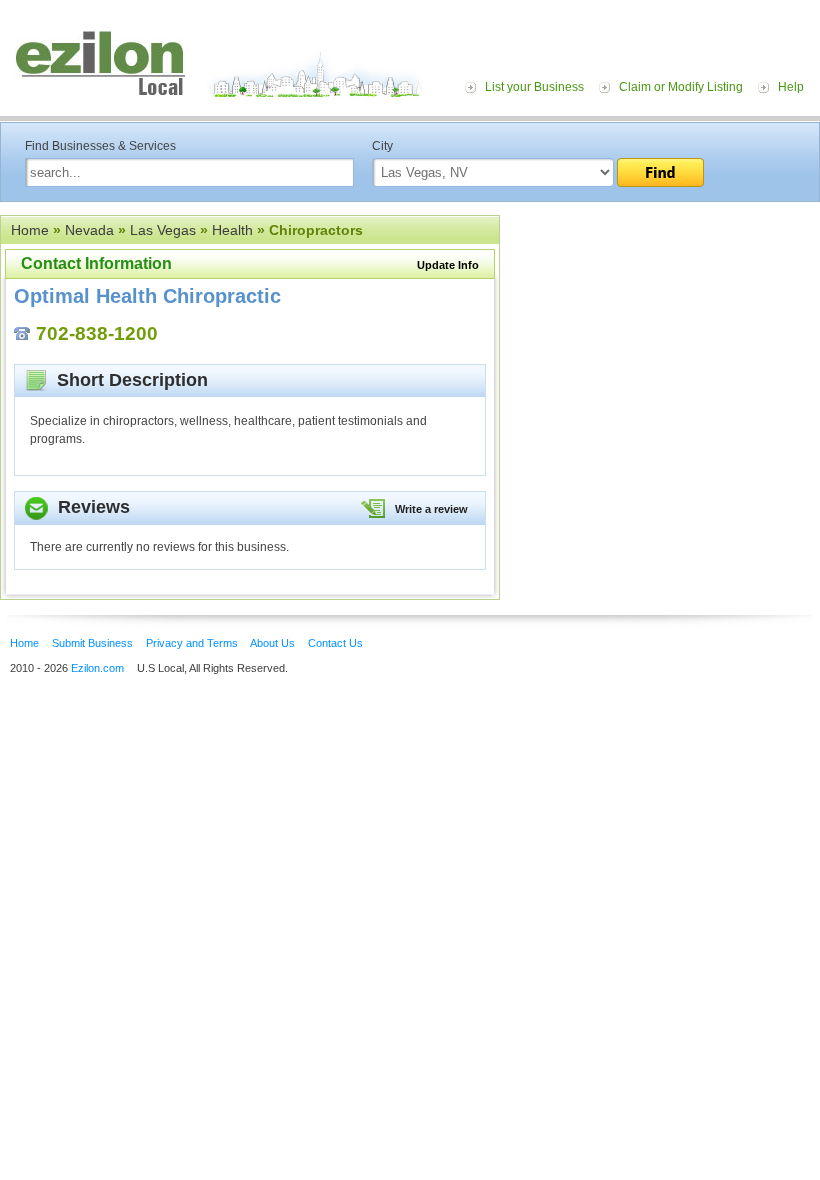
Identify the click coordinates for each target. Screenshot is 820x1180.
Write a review (431, 509)
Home (30, 230)
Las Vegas (163, 230)
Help (791, 87)
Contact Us (335, 643)
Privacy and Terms (192, 643)
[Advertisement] (660, 338)
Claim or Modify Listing (681, 87)
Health (232, 230)
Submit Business (92, 643)
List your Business (534, 87)
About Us (272, 643)
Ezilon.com (97, 668)
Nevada (89, 230)
